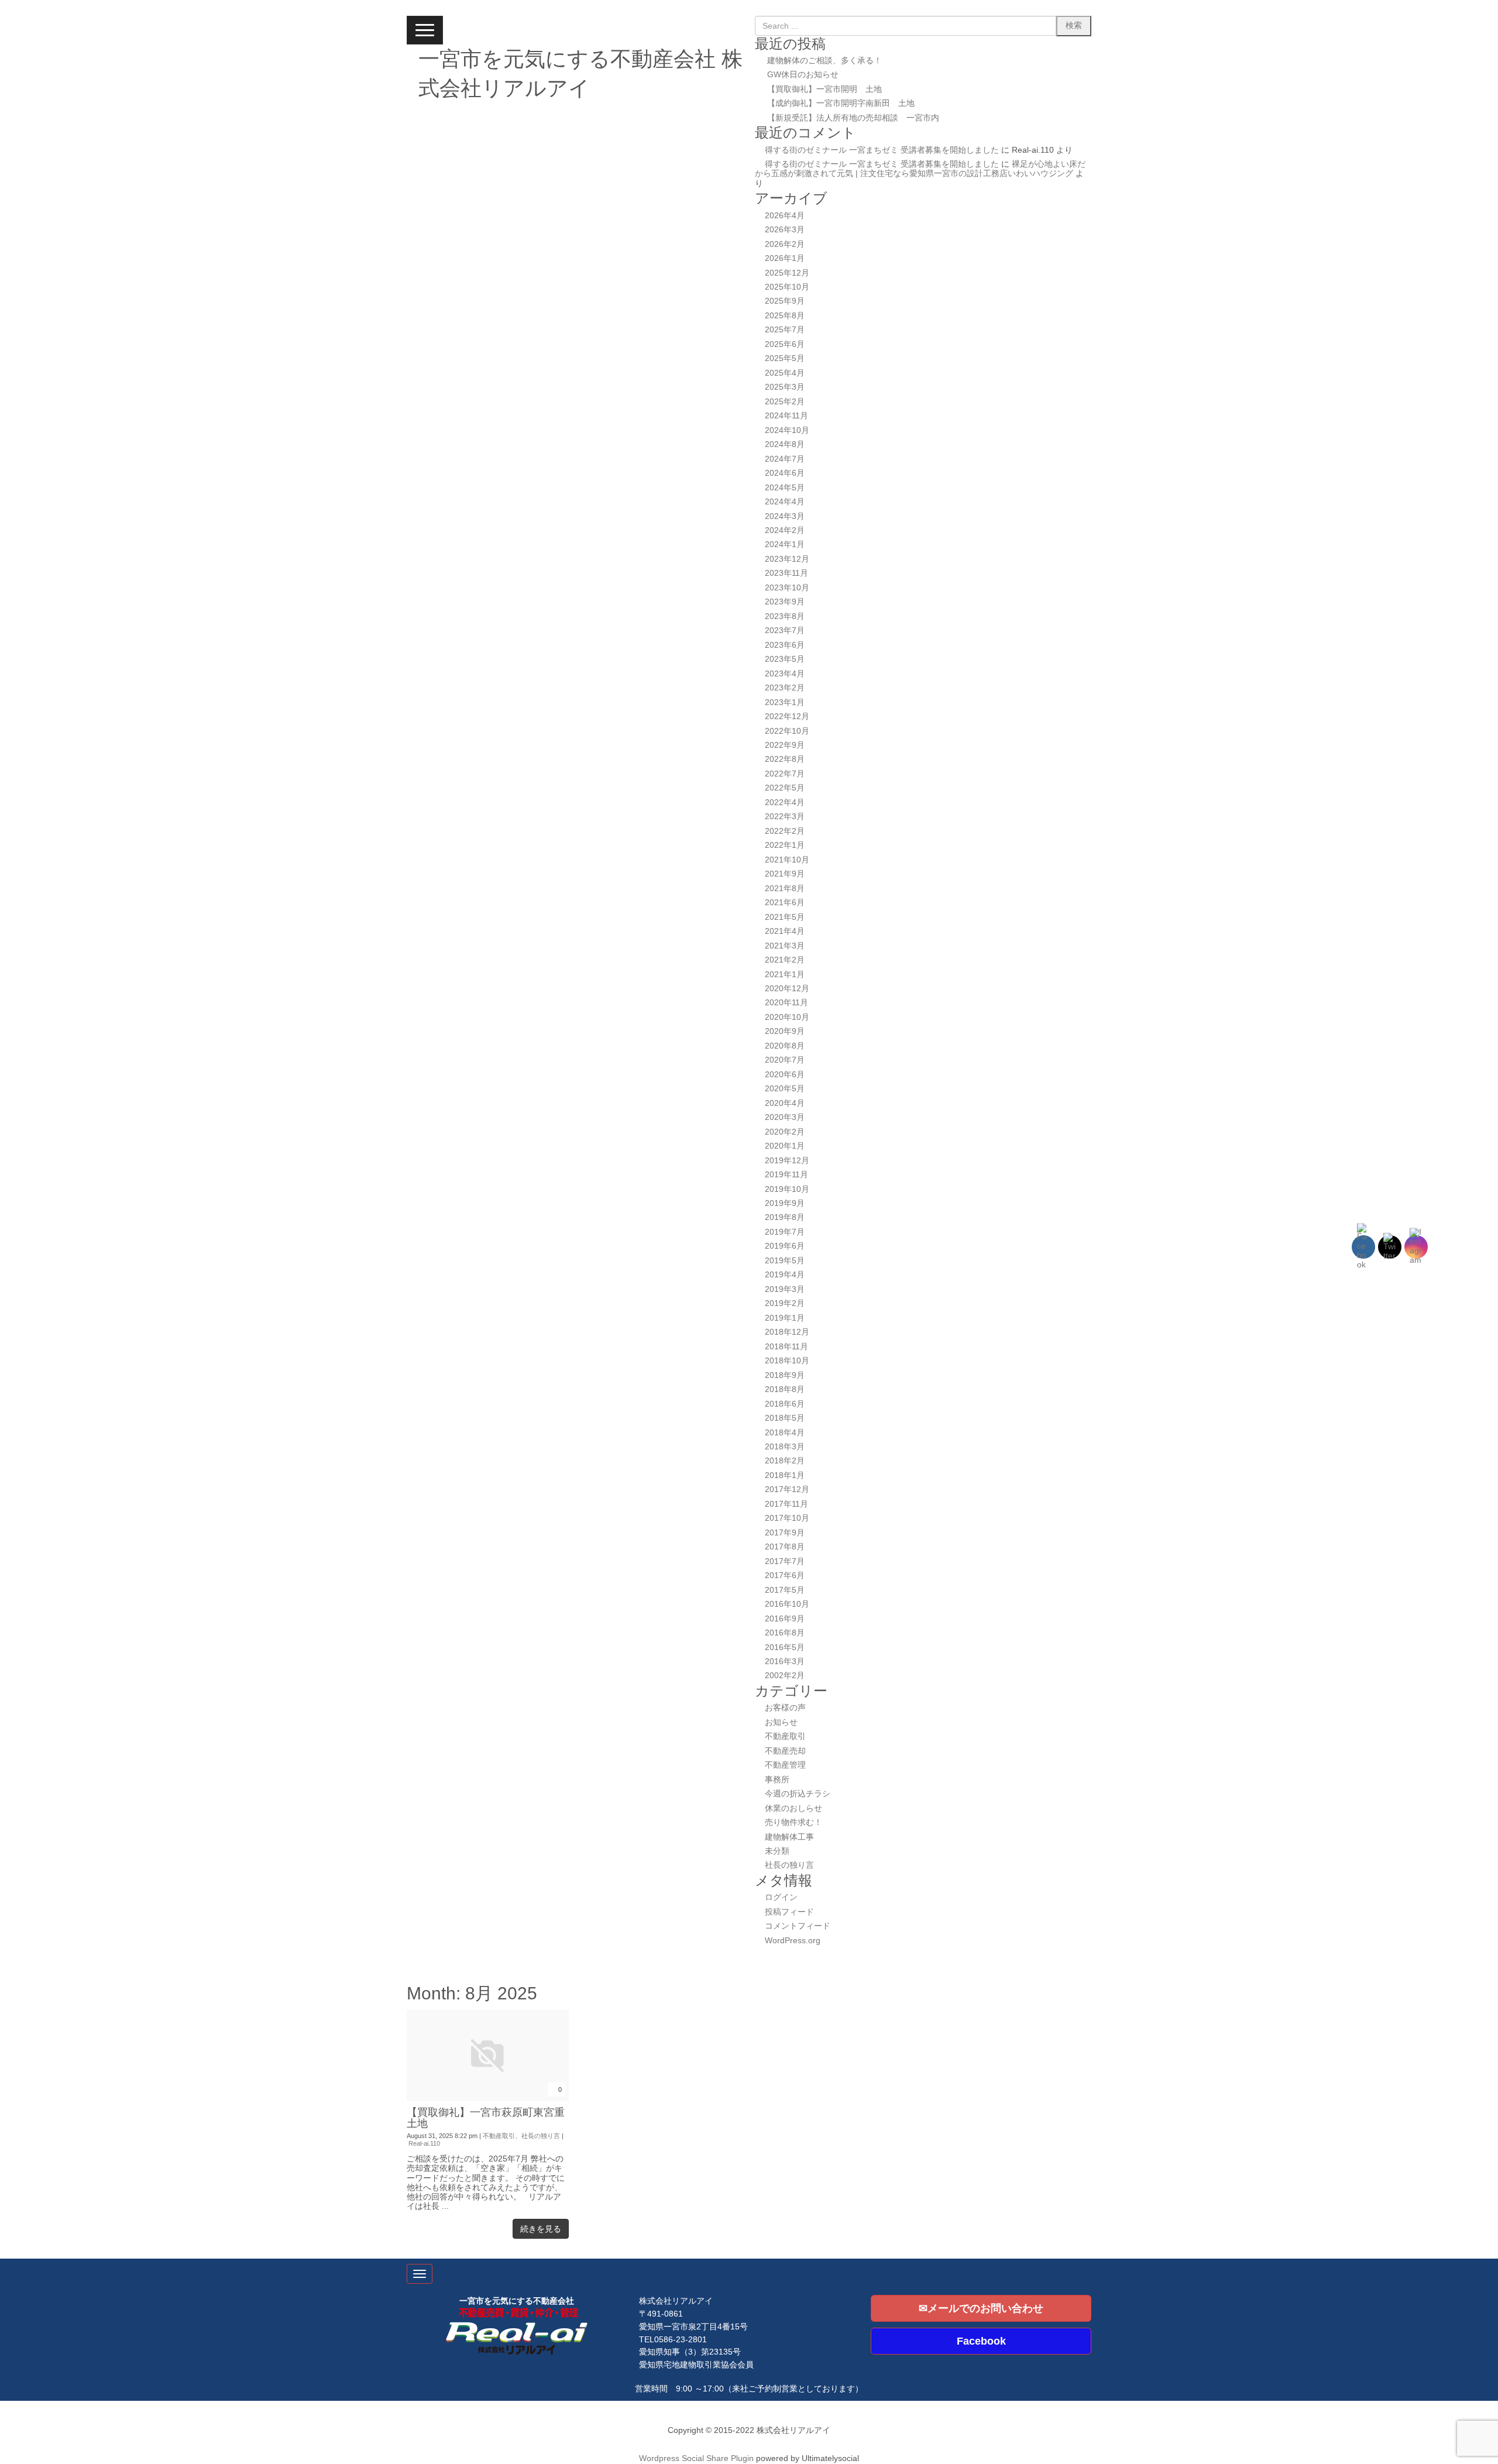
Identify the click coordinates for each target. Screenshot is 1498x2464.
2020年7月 (785, 1060)
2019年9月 (785, 1203)
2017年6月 (785, 1575)
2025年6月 (785, 344)
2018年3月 (785, 1447)
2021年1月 (785, 975)
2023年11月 (786, 573)
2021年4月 (785, 931)
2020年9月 (785, 1031)
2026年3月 (785, 230)
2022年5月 (785, 788)
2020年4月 (785, 1103)
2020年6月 (785, 1075)
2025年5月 (785, 358)
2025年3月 (785, 387)
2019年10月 (787, 1189)
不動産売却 (785, 1751)
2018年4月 (785, 1433)
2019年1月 (785, 1318)
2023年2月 (785, 688)
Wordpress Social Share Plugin (698, 2458)
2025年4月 (785, 373)
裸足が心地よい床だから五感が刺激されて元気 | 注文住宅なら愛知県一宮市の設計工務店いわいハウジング (920, 169)
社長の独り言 (789, 1865)
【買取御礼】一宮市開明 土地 (824, 89)
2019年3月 (785, 1289)
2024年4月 (785, 502)
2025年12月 (787, 273)
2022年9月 (785, 745)
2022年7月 (785, 774)
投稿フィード (789, 1912)
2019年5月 (785, 1261)
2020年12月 (787, 989)
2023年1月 (785, 702)
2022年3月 (785, 817)
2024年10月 (787, 430)
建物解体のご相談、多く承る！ (824, 61)
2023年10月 (787, 588)
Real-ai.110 (424, 2143)
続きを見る (541, 2229)
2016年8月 (785, 1633)
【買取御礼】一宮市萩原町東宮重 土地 (491, 2118)
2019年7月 (785, 1232)
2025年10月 (787, 287)
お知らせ (781, 1722)
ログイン (781, 1897)
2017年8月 (785, 1547)
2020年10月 (787, 1017)
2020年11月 (786, 1003)
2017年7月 (785, 1561)
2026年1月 (785, 258)
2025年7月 (785, 330)
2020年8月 (785, 1046)
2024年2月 (785, 530)
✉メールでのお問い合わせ (981, 2308)
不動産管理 (785, 1765)
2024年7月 (785, 459)
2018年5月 (785, 1418)
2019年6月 (785, 1246)
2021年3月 (785, 946)
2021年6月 (785, 903)
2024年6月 (785, 473)
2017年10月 (787, 1518)
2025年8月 (785, 316)
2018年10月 (787, 1361)
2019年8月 (785, 1217)
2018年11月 (786, 1347)
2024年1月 (785, 544)
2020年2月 (785, 1132)
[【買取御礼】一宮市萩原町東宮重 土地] (488, 2099)
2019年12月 (787, 1161)
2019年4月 (785, 1275)
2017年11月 (786, 1504)
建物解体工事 (789, 1837)
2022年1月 (785, 845)
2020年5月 (785, 1089)
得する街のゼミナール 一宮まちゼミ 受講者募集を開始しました (882, 150)
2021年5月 (785, 917)
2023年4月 (785, 674)
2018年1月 (785, 1475)
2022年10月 (787, 731)
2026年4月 (785, 216)
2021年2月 (785, 960)
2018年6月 (785, 1404)
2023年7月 (785, 630)
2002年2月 (785, 1676)
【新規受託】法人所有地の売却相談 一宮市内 (853, 118)
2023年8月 (785, 616)
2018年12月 (787, 1332)
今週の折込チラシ (798, 1794)
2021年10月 (787, 860)
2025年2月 (785, 402)
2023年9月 (785, 602)
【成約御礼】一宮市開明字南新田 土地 (841, 103)
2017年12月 (787, 1489)
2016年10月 (787, 1604)
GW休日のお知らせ (803, 75)
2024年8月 (785, 444)
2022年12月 (787, 716)
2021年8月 (785, 889)
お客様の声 (785, 1708)
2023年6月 (785, 645)
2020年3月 (785, 1117)
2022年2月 (785, 831)
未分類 (777, 1851)
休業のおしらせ (793, 1808)
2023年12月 (787, 559)
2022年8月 (785, 759)
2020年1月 (785, 1146)
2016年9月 (785, 1619)
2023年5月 (785, 659)
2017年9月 (785, 1533)
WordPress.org (793, 1941)
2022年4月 (785, 803)
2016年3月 (785, 1661)
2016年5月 (785, 1647)
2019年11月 (786, 1175)
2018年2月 (785, 1461)
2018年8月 (785, 1389)
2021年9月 (785, 874)
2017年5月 (785, 1590)
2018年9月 (785, 1375)
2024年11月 (786, 416)
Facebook (981, 2341)
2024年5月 (785, 488)
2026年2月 (785, 244)
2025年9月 (785, 301)
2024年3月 (785, 516)
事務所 (777, 1780)
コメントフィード (798, 1926)
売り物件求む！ (793, 1822)
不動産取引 (785, 1736)
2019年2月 (785, 1303)
